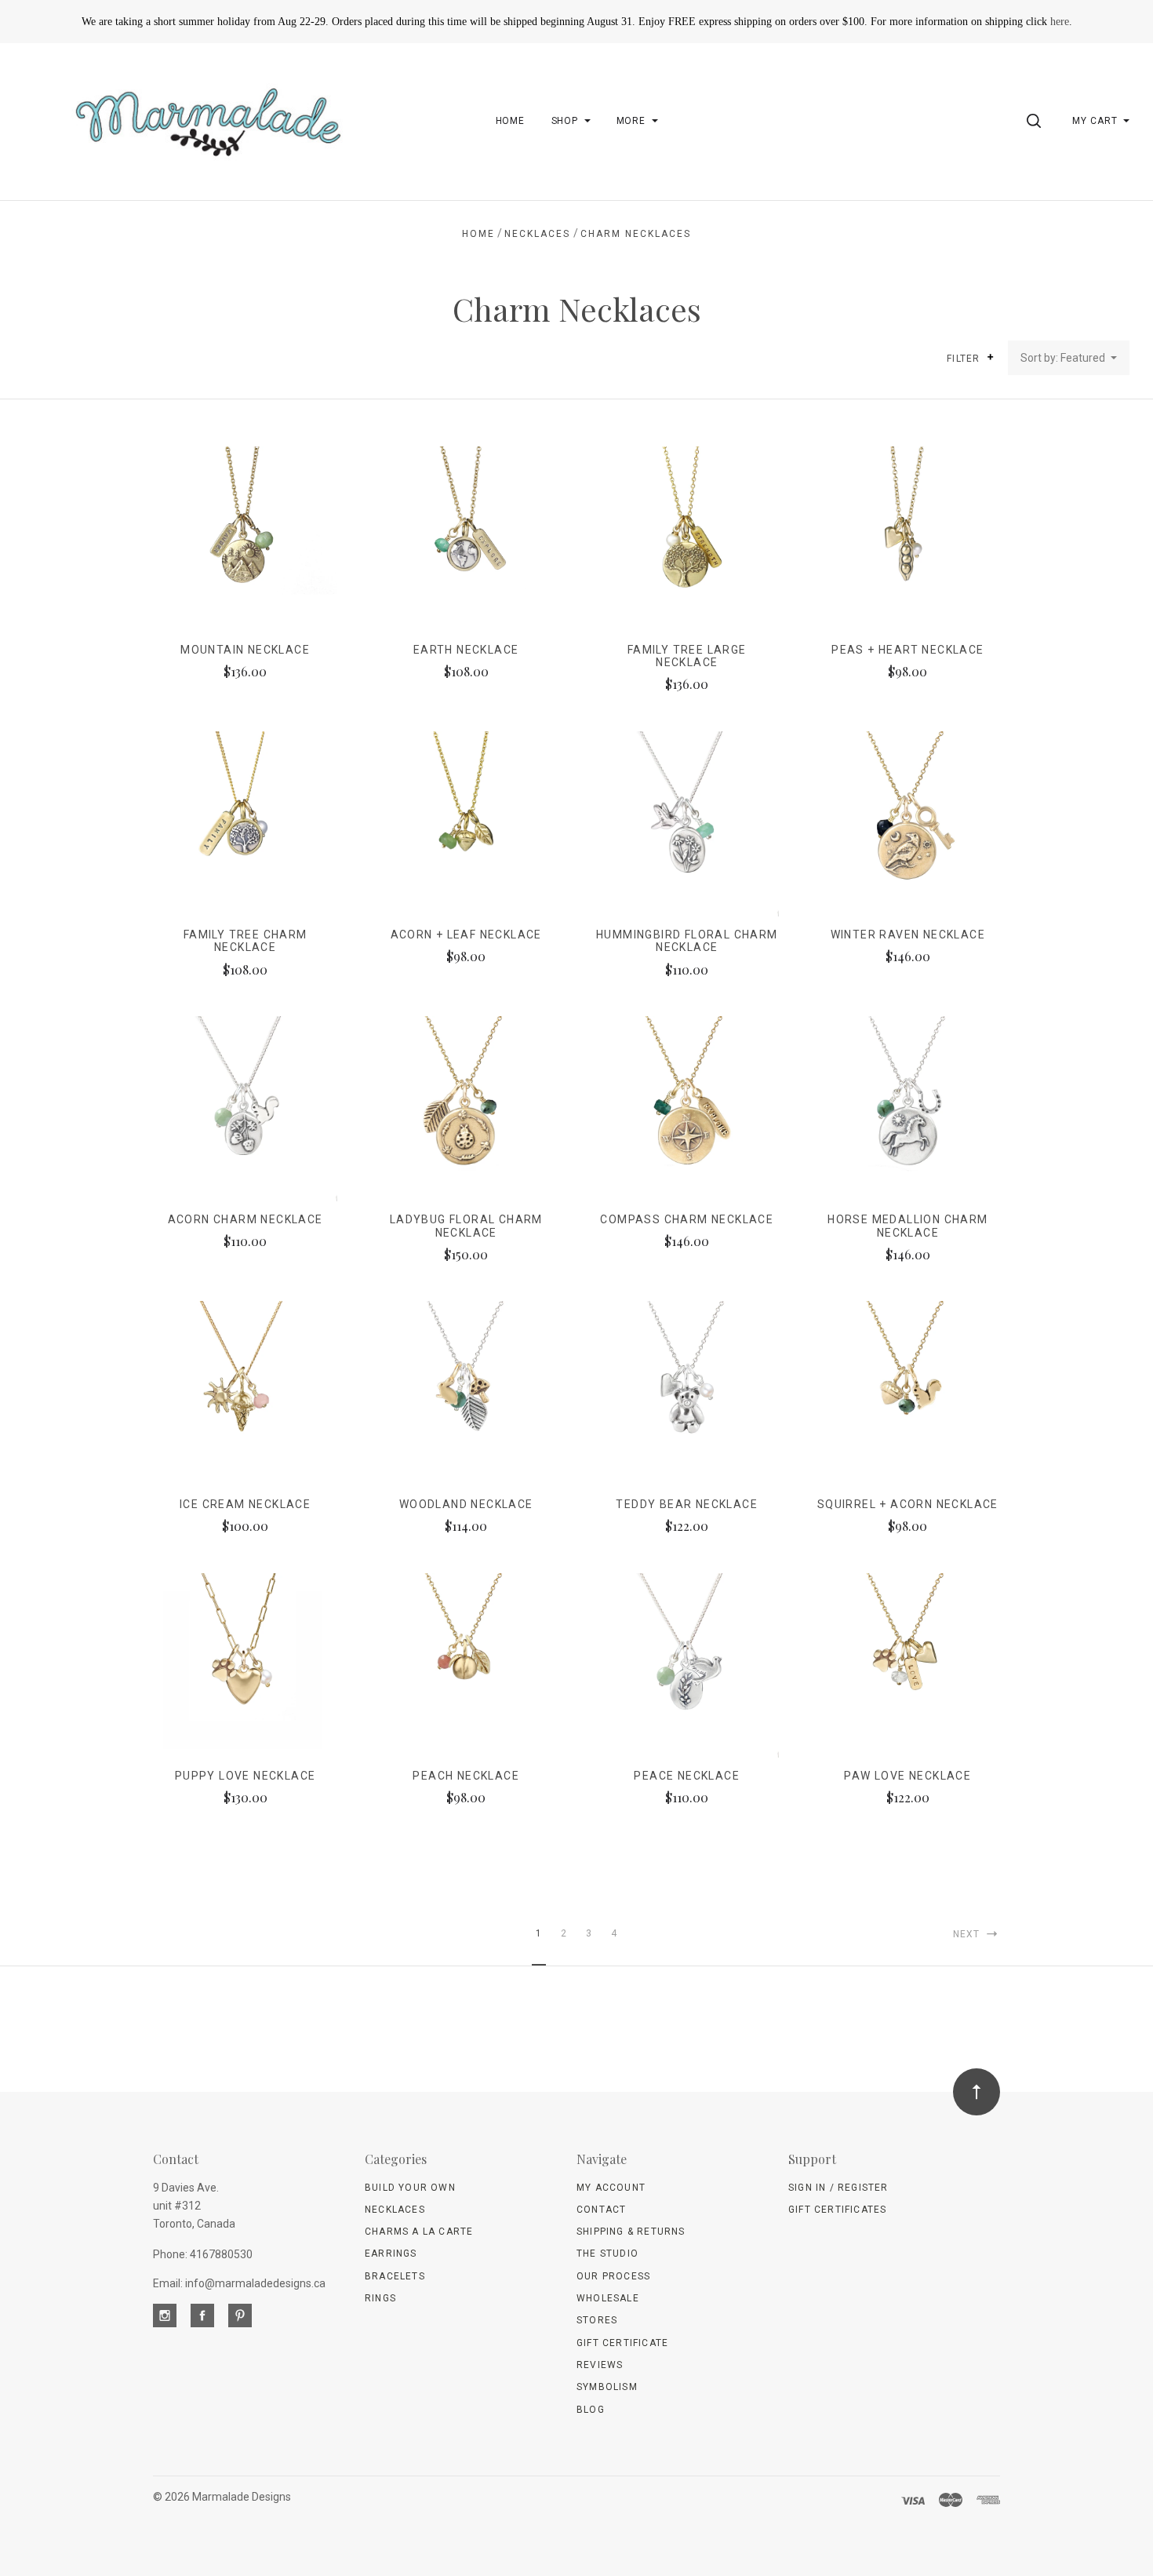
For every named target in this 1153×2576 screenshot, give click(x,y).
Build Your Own (410, 2188)
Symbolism (607, 2387)
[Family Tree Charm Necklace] (245, 823)
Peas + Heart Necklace (907, 650)
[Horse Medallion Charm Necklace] (908, 1108)
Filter (965, 359)
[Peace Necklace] (687, 1665)
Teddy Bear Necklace (687, 1504)
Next (968, 1934)
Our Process (613, 2276)
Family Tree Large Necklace (687, 656)
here (1060, 22)
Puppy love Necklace (246, 1776)
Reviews (600, 2365)
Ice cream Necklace (245, 1504)
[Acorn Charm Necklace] (245, 1108)
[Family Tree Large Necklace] (687, 539)
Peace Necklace (687, 1776)
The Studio (607, 2254)
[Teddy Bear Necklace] (687, 1393)
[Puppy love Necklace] (245, 1665)
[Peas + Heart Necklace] (908, 539)
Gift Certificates (837, 2210)
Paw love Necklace (907, 1776)
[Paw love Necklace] (908, 1665)
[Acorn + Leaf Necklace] (466, 823)
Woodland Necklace (466, 1504)
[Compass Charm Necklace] (687, 1108)
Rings (380, 2298)
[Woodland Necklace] (466, 1393)
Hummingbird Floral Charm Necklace (687, 941)
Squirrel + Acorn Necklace (908, 1504)
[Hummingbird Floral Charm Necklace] (687, 823)
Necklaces (395, 2210)
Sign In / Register (838, 2188)
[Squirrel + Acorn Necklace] (908, 1393)
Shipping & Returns (631, 2232)
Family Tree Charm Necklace (246, 941)
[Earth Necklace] (466, 539)
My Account (611, 2188)
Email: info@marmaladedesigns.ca (239, 2283)
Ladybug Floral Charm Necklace (466, 1226)
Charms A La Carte (419, 2232)
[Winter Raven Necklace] (908, 823)
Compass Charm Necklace (687, 1219)
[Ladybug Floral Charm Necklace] (466, 1108)
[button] (990, 357)
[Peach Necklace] (466, 1665)
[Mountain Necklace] (245, 539)
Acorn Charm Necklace (246, 1219)
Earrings (391, 2254)
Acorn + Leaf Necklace (466, 935)
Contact (601, 2210)
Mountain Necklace (245, 650)
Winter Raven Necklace (908, 935)
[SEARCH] (1037, 121)
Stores (597, 2320)
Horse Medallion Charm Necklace (907, 1226)
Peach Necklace (466, 1776)
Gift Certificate (622, 2343)
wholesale (608, 2298)
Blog (591, 2410)
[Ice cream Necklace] (245, 1393)
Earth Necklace (466, 650)
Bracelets (395, 2276)
